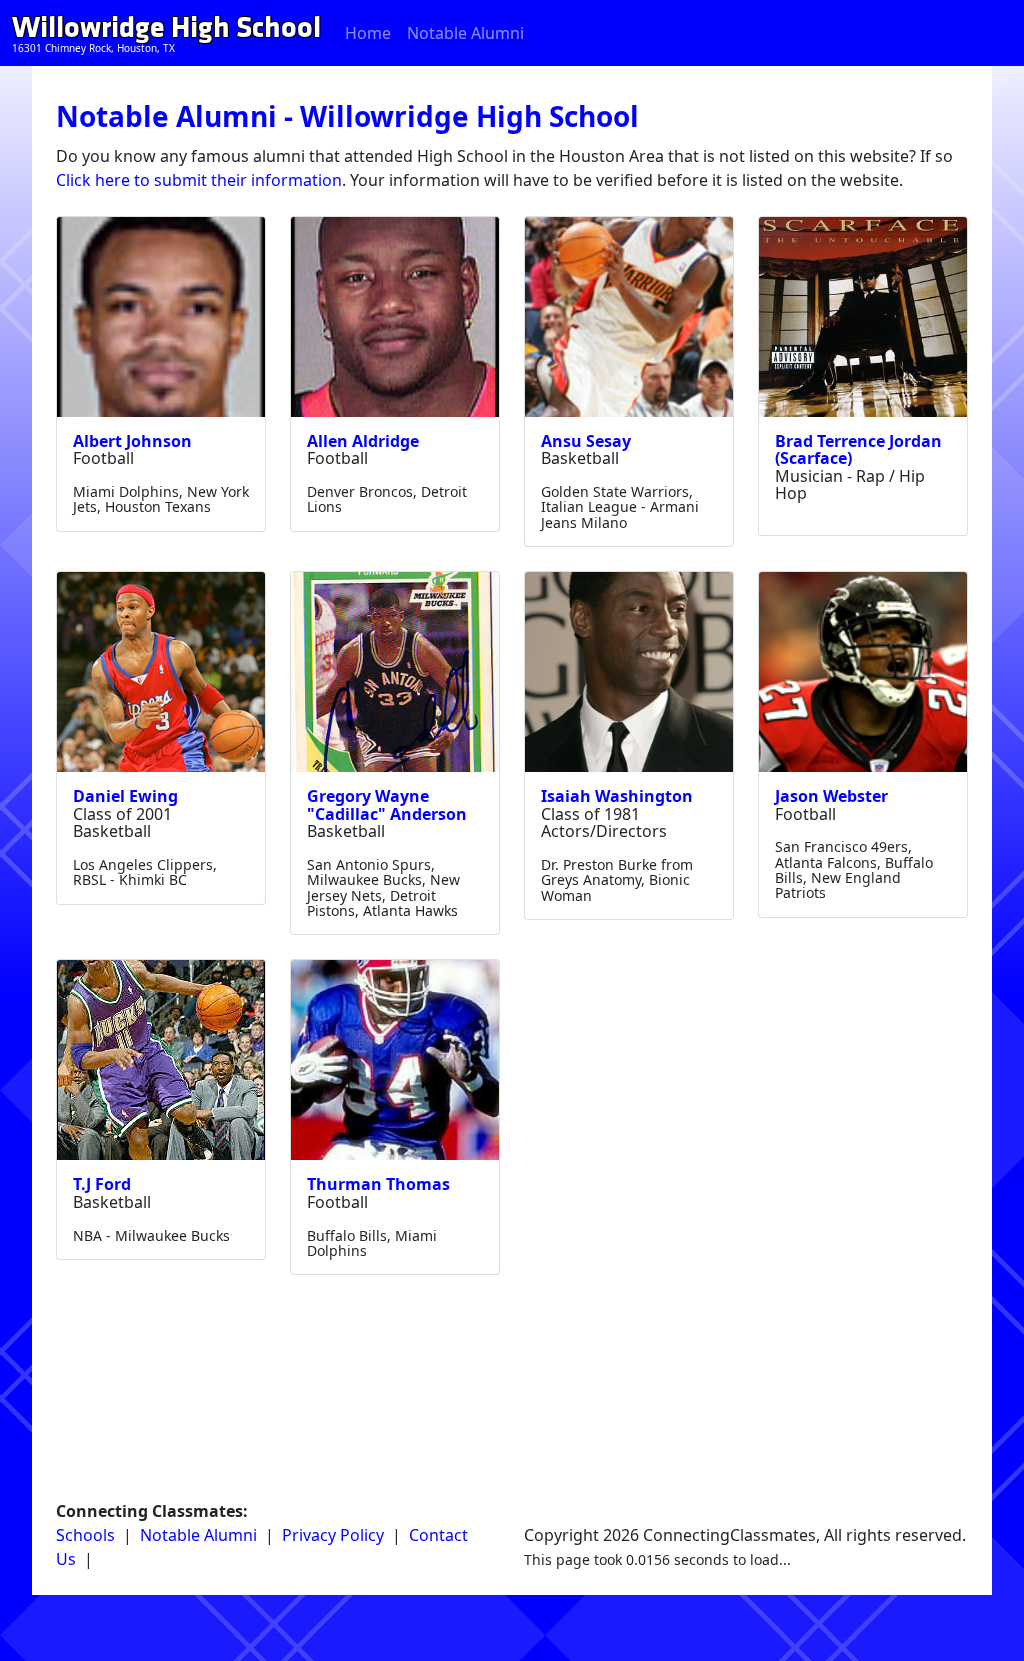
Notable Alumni (465, 33)
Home (368, 33)
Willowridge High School (166, 27)
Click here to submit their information (199, 180)
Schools (85, 1535)
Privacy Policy (333, 1535)
